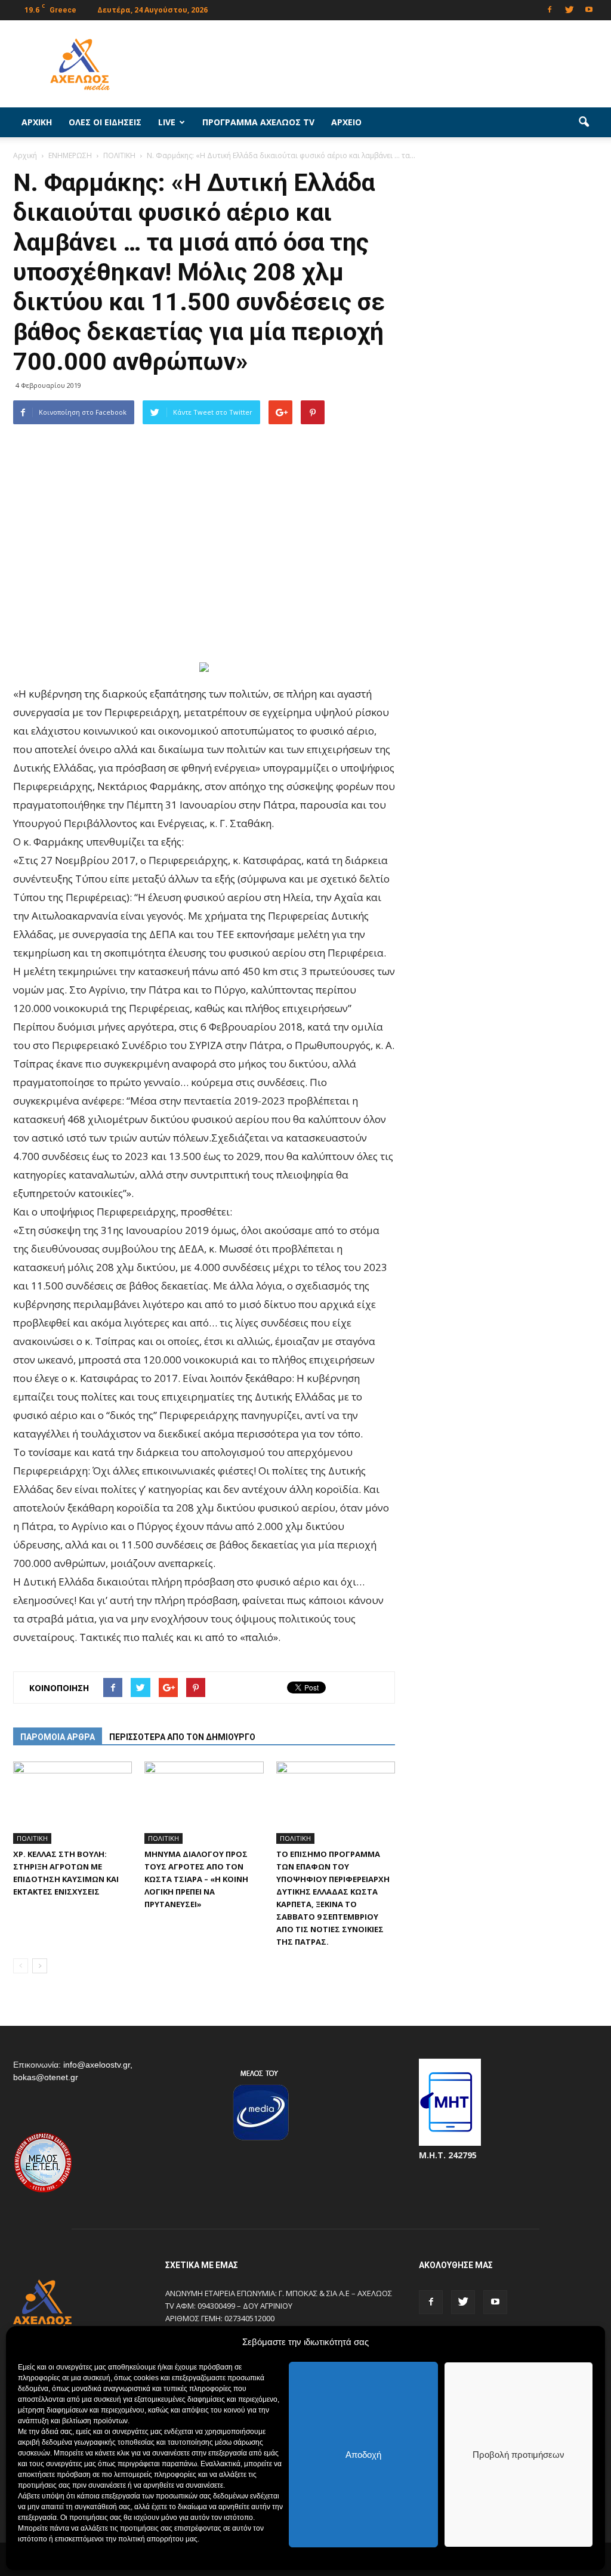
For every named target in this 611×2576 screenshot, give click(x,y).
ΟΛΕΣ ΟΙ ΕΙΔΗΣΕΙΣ (105, 122)
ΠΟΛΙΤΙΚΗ (32, 1838)
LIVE (167, 122)
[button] (584, 122)
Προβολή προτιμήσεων (519, 2455)
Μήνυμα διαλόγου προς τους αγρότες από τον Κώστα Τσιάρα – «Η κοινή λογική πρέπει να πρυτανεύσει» (196, 1879)
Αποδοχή (363, 2455)
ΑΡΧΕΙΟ (346, 122)
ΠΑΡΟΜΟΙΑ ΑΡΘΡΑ (58, 1737)
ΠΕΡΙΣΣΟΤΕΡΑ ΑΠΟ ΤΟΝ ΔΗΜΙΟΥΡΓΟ (182, 1737)
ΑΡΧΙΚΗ (37, 122)
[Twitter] (569, 9)
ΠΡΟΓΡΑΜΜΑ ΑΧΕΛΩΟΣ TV (258, 122)
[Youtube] (589, 9)
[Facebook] (550, 9)
